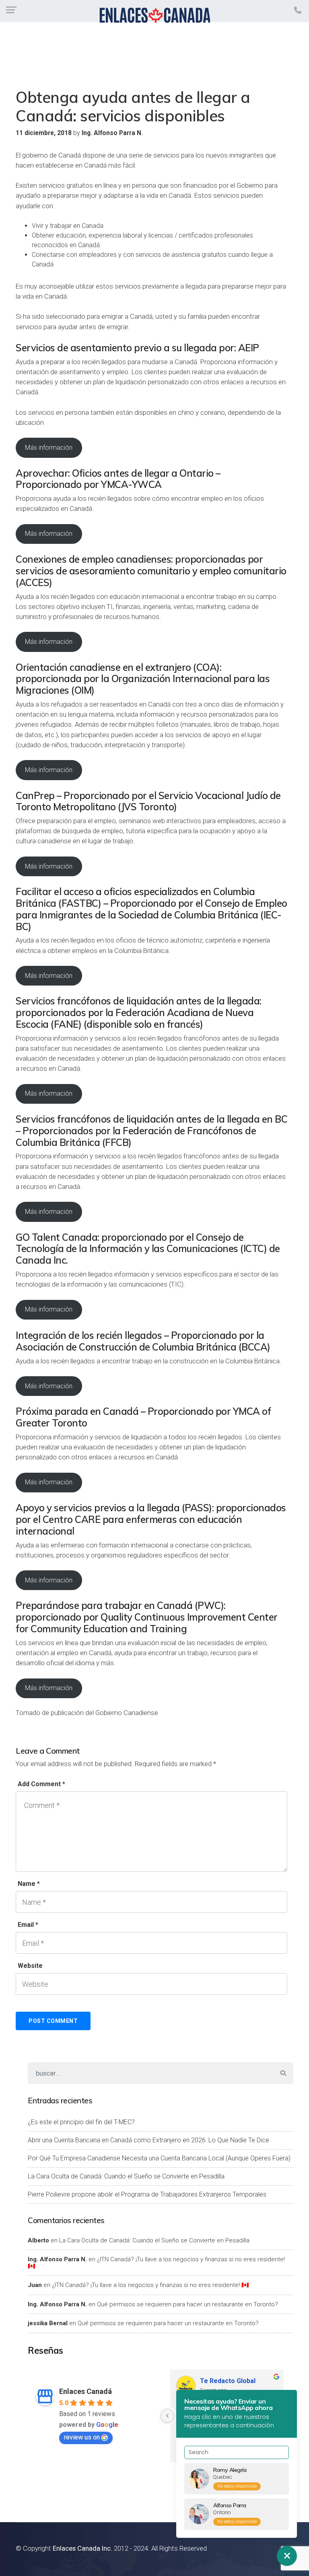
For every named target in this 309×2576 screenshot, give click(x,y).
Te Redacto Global (228, 2381)
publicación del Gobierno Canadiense (104, 1713)
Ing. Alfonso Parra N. (57, 2259)
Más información (49, 448)
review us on (82, 2437)
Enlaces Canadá (85, 2391)
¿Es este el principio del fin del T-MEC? (81, 2122)
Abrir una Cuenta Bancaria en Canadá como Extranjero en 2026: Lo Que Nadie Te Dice (148, 2140)
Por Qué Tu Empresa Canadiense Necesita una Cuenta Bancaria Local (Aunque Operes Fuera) (159, 2158)
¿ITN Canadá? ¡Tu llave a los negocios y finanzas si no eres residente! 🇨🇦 (156, 2263)
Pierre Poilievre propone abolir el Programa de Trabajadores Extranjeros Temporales (147, 2194)
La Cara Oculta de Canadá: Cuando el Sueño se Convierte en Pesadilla (126, 2176)
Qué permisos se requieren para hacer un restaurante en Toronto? (187, 2304)
